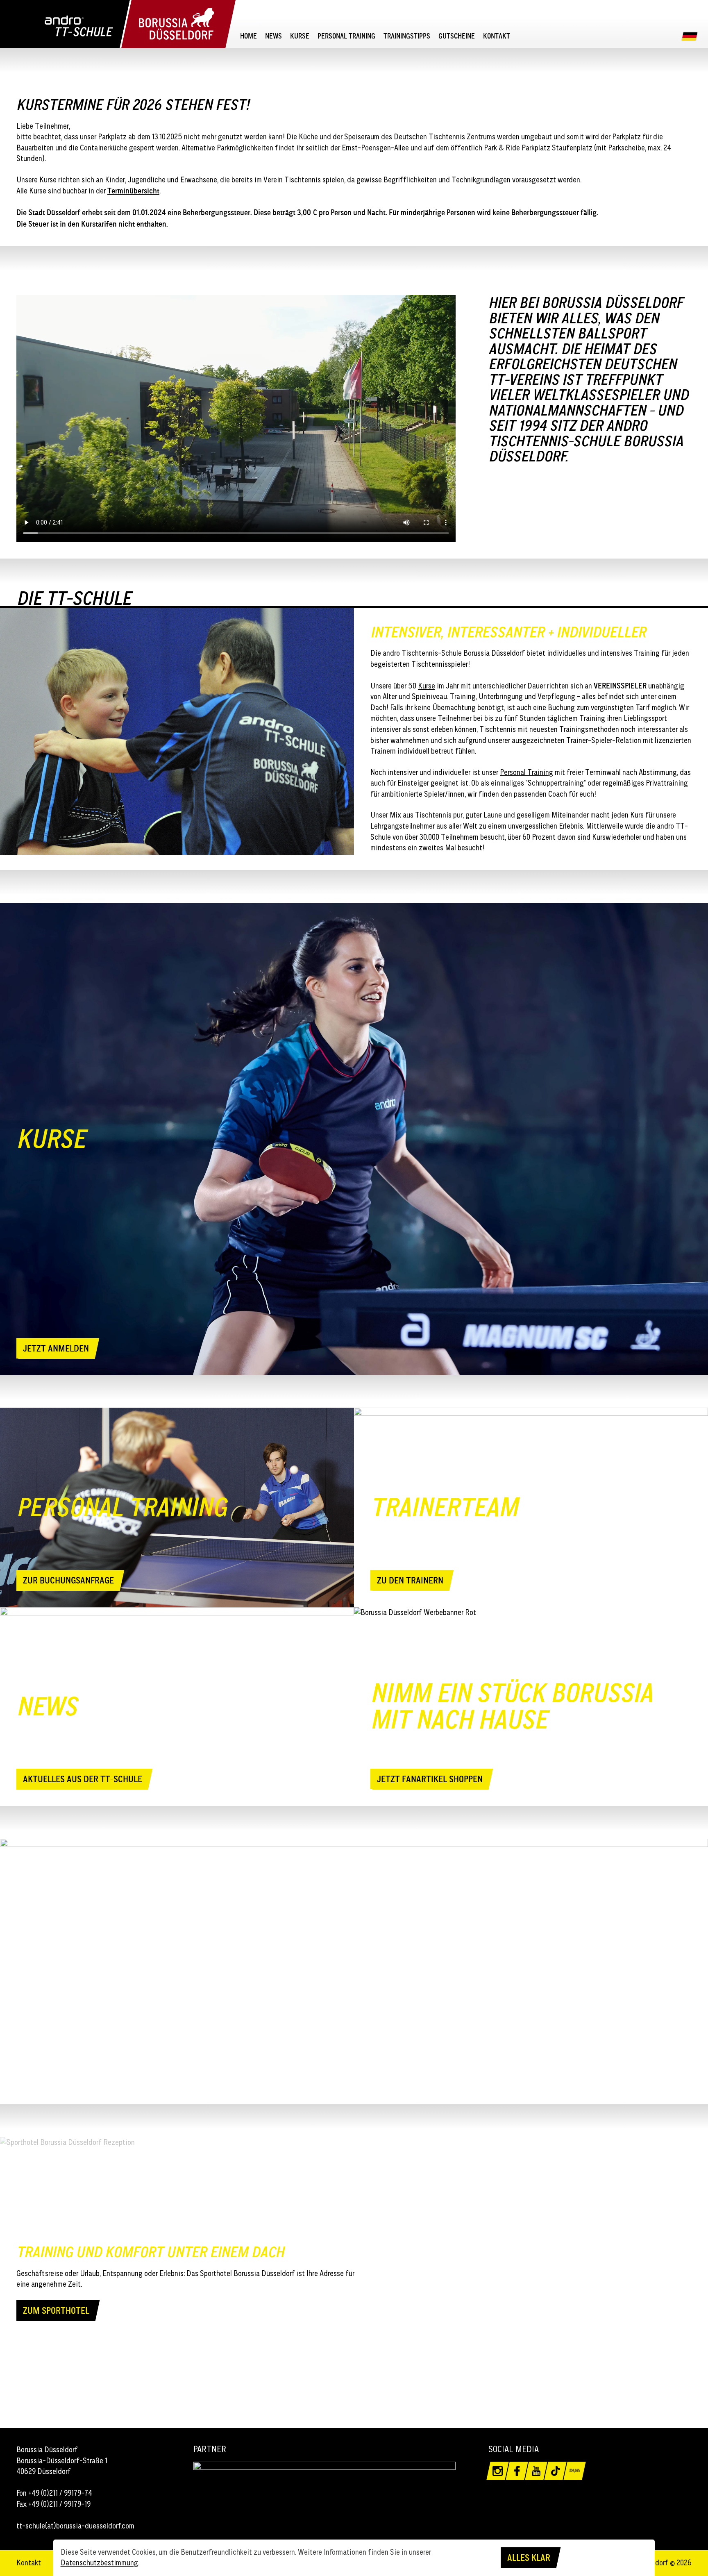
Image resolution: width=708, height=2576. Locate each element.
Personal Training (526, 772)
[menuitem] (248, 36)
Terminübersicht (133, 191)
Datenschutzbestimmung (99, 2563)
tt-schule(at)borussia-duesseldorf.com (75, 2526)
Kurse (427, 686)
